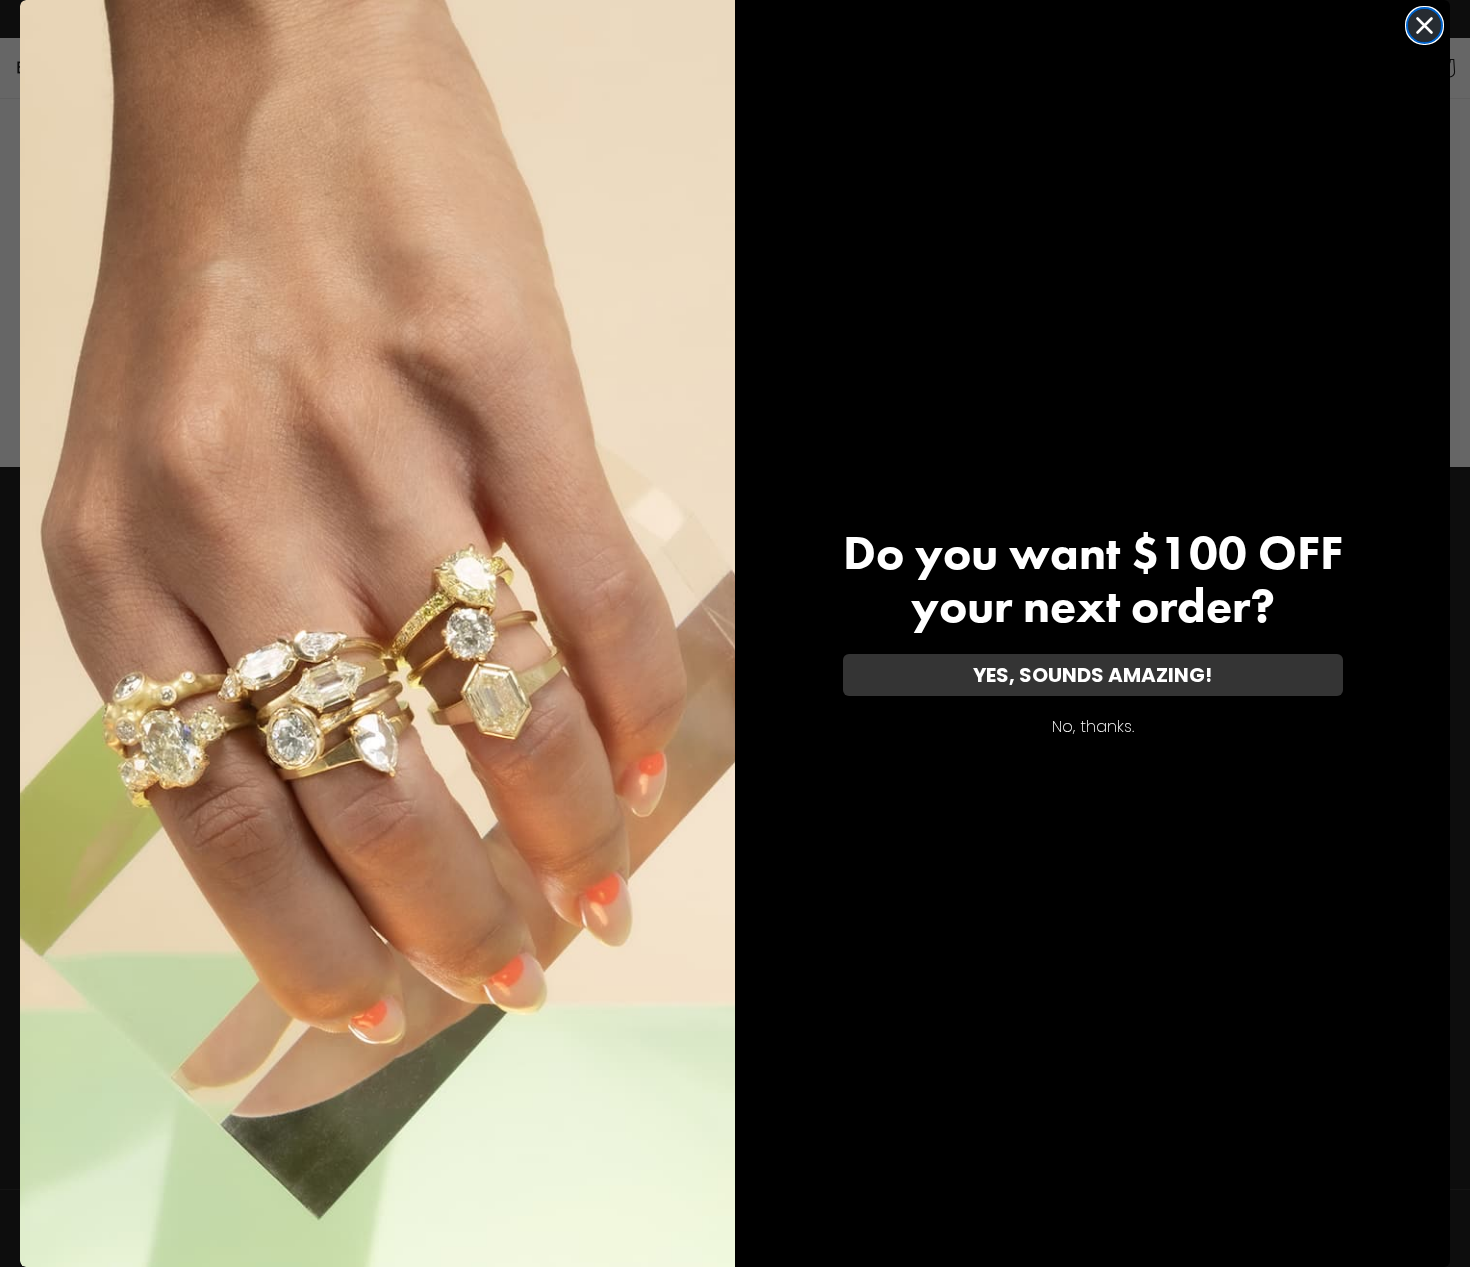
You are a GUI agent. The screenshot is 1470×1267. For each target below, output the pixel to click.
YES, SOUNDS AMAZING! (1092, 675)
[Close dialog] (1424, 25)
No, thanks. (1093, 726)
